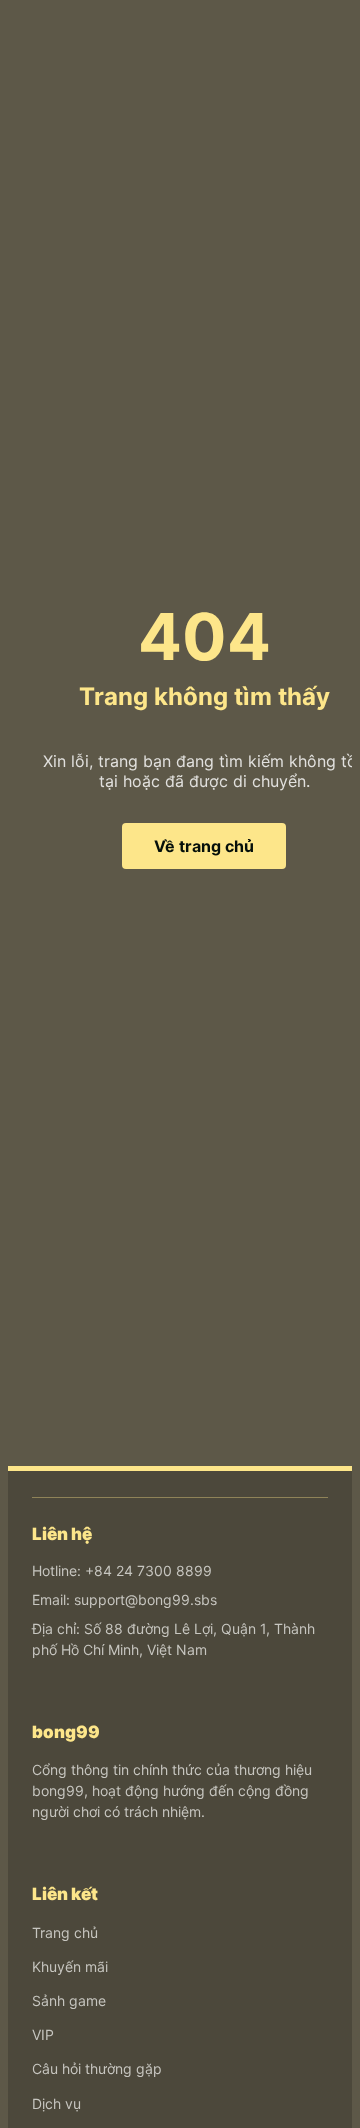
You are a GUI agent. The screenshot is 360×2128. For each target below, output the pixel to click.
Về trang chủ (204, 846)
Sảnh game (69, 2000)
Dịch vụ (56, 2103)
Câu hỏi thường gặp (97, 2068)
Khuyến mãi (70, 1966)
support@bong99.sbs (145, 1599)
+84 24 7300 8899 (148, 1570)
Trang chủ (65, 1932)
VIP (43, 2034)
